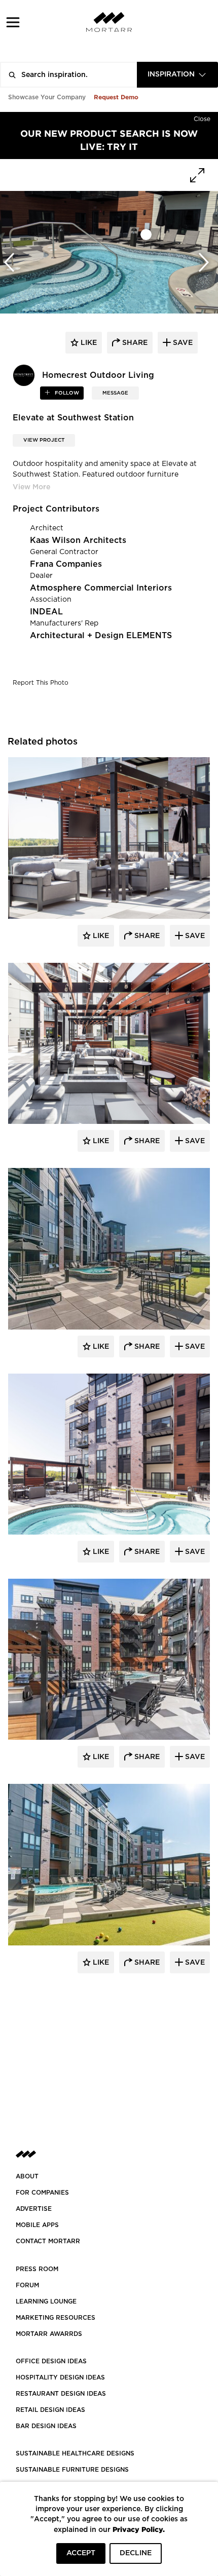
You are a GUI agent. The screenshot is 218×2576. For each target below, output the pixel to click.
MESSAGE (115, 393)
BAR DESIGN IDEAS (46, 2426)
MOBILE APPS (37, 2225)
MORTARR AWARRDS (49, 2334)
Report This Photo (41, 683)
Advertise (34, 2209)
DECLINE (136, 2553)
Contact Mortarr (48, 2241)
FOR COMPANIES (42, 2193)
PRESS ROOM (37, 2269)
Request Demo (116, 97)
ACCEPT (81, 2553)
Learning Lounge (46, 2301)
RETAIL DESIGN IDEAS (50, 2410)
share (134, 343)
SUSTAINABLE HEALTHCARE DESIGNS (75, 2453)
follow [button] (66, 393)
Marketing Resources (56, 2318)
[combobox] (177, 75)
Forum (27, 2285)
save (182, 343)
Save (194, 936)
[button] (13, 22)
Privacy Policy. (139, 2529)
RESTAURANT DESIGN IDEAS (61, 2394)
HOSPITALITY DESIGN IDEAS (60, 2377)
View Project (44, 440)
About (27, 2176)
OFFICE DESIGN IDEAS (51, 2361)
